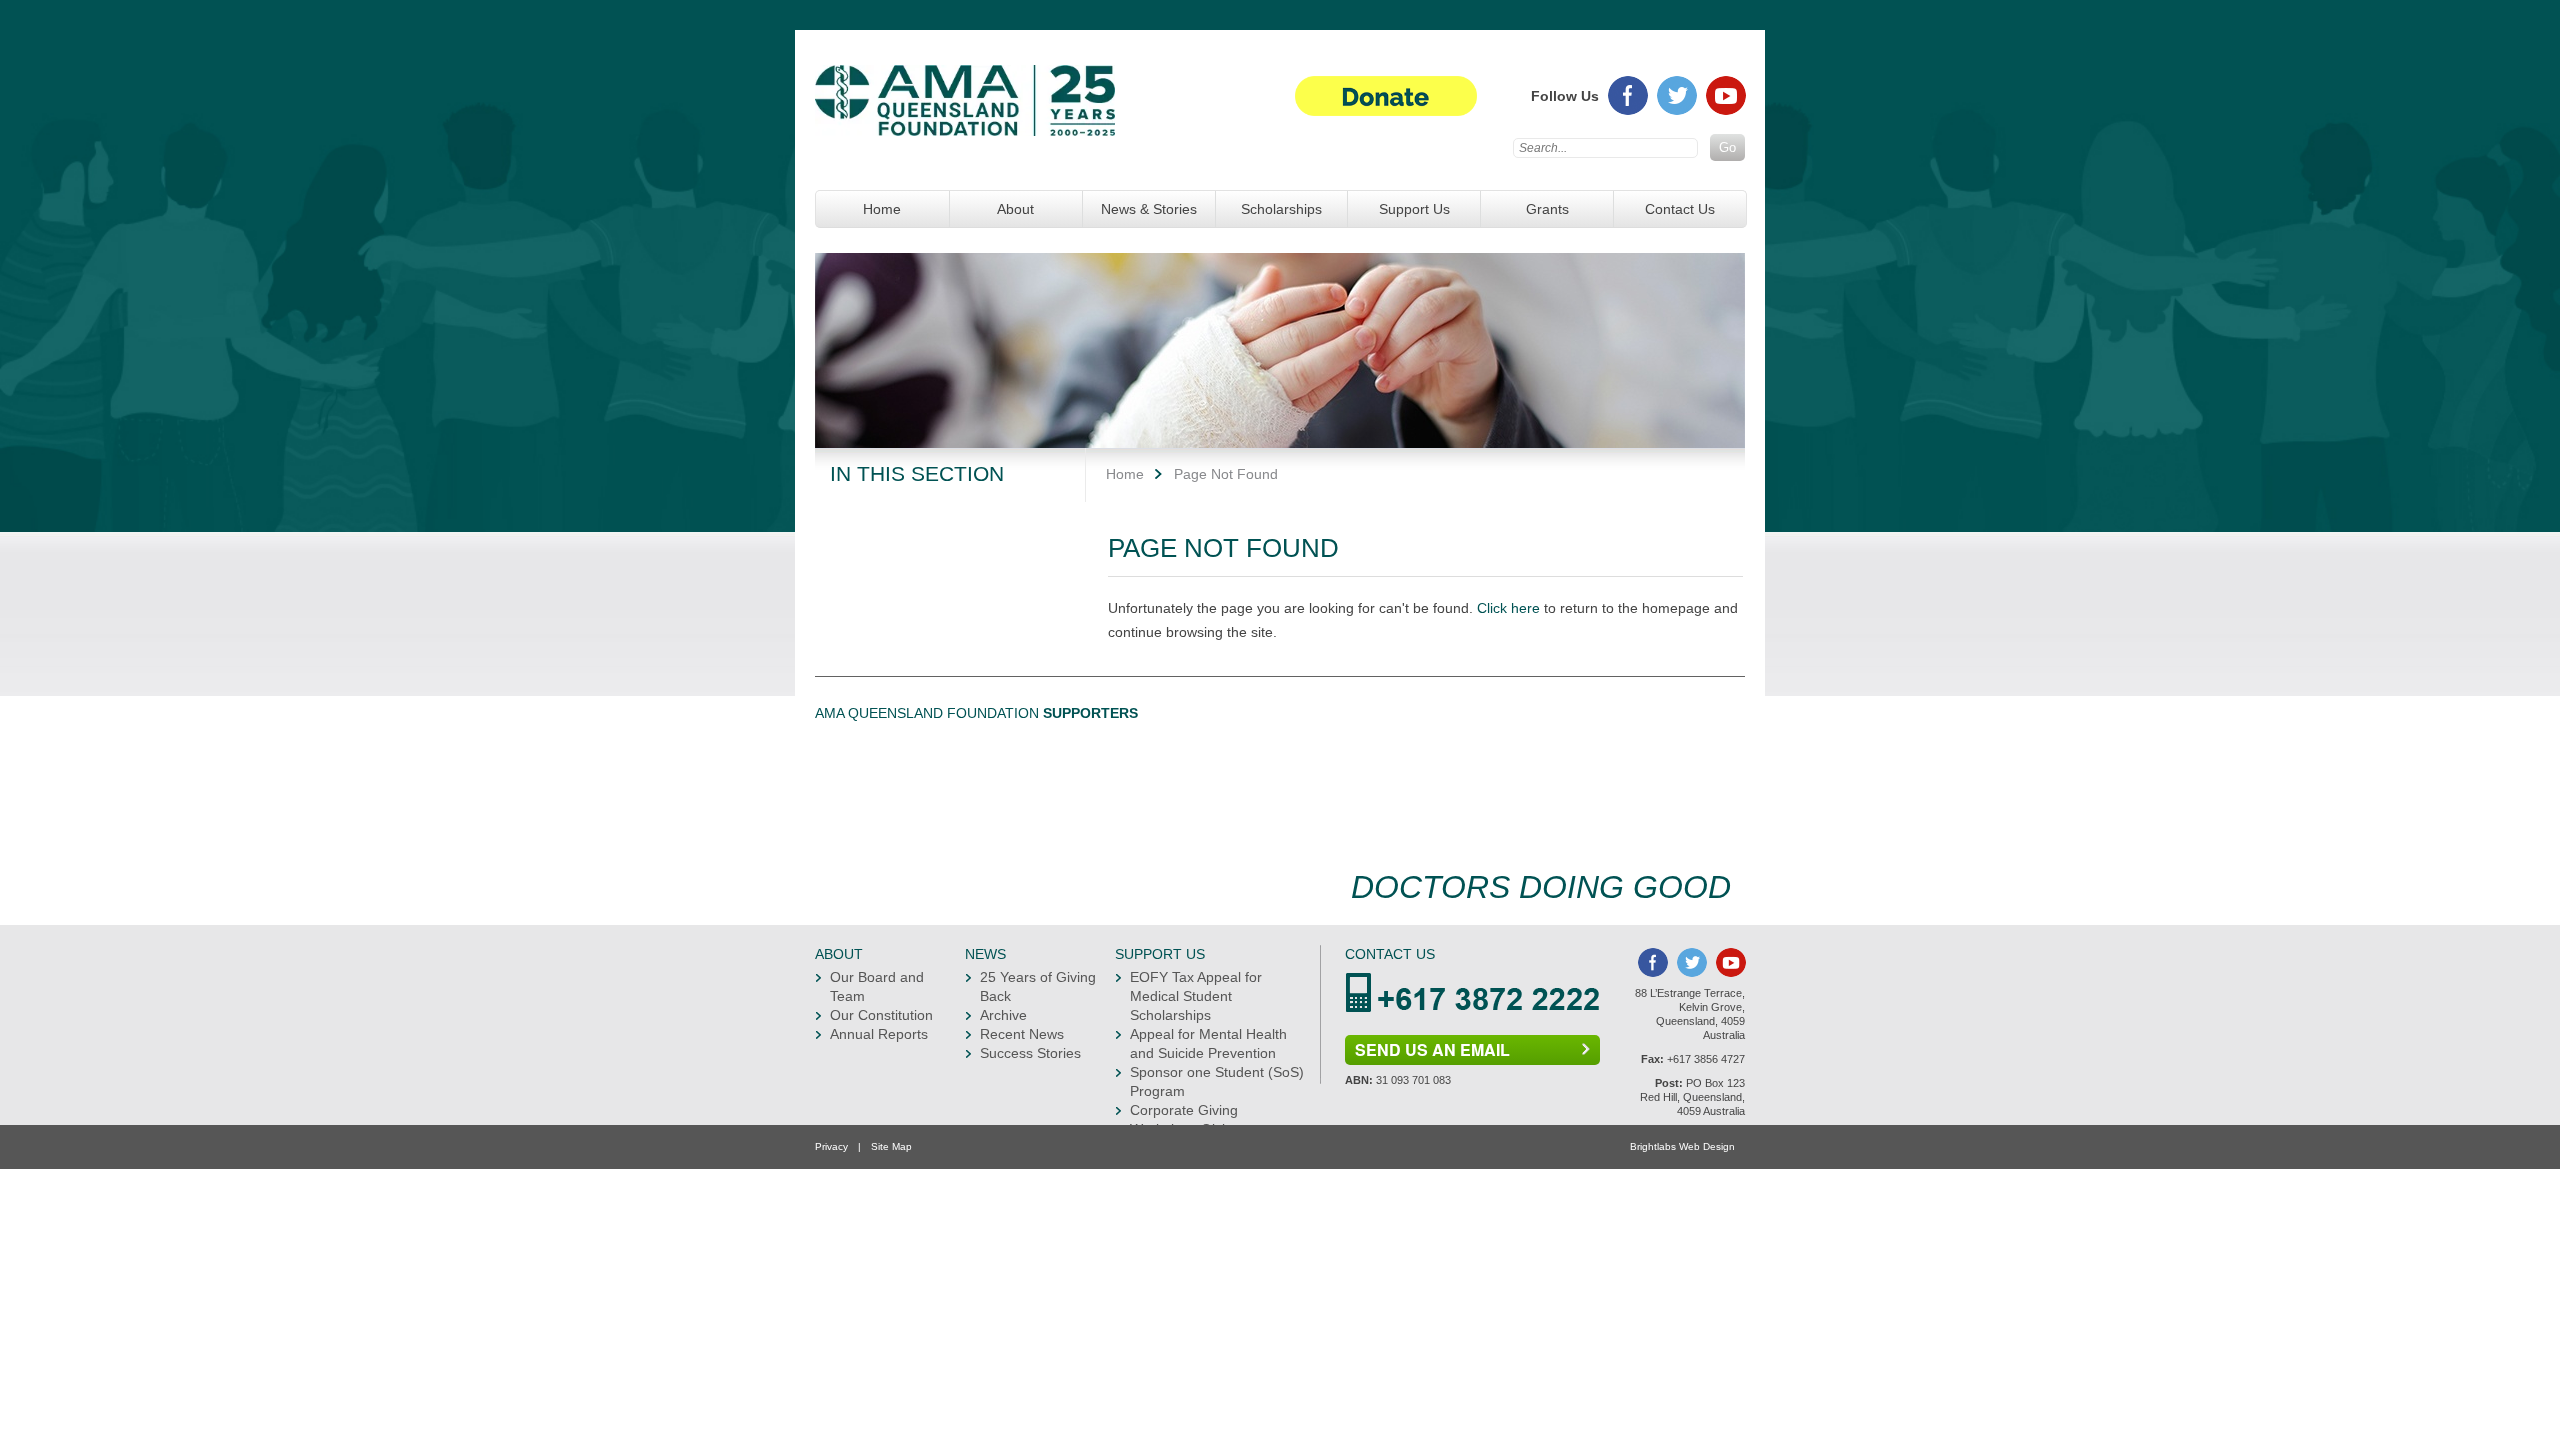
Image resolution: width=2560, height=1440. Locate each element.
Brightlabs (1653, 1146)
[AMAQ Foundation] (965, 115)
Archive (1003, 1015)
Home (882, 209)
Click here (1508, 608)
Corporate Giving (1184, 1110)
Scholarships (1281, 209)
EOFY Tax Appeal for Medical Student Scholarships (1196, 996)
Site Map (891, 1146)
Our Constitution (881, 1015)
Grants (1547, 209)
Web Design (1707, 1146)
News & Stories (1149, 209)
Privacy (831, 1146)
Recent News (1022, 1034)
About (1015, 209)
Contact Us (1680, 209)
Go (1727, 147)
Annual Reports (879, 1034)
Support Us (1414, 209)
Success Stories (1030, 1053)
